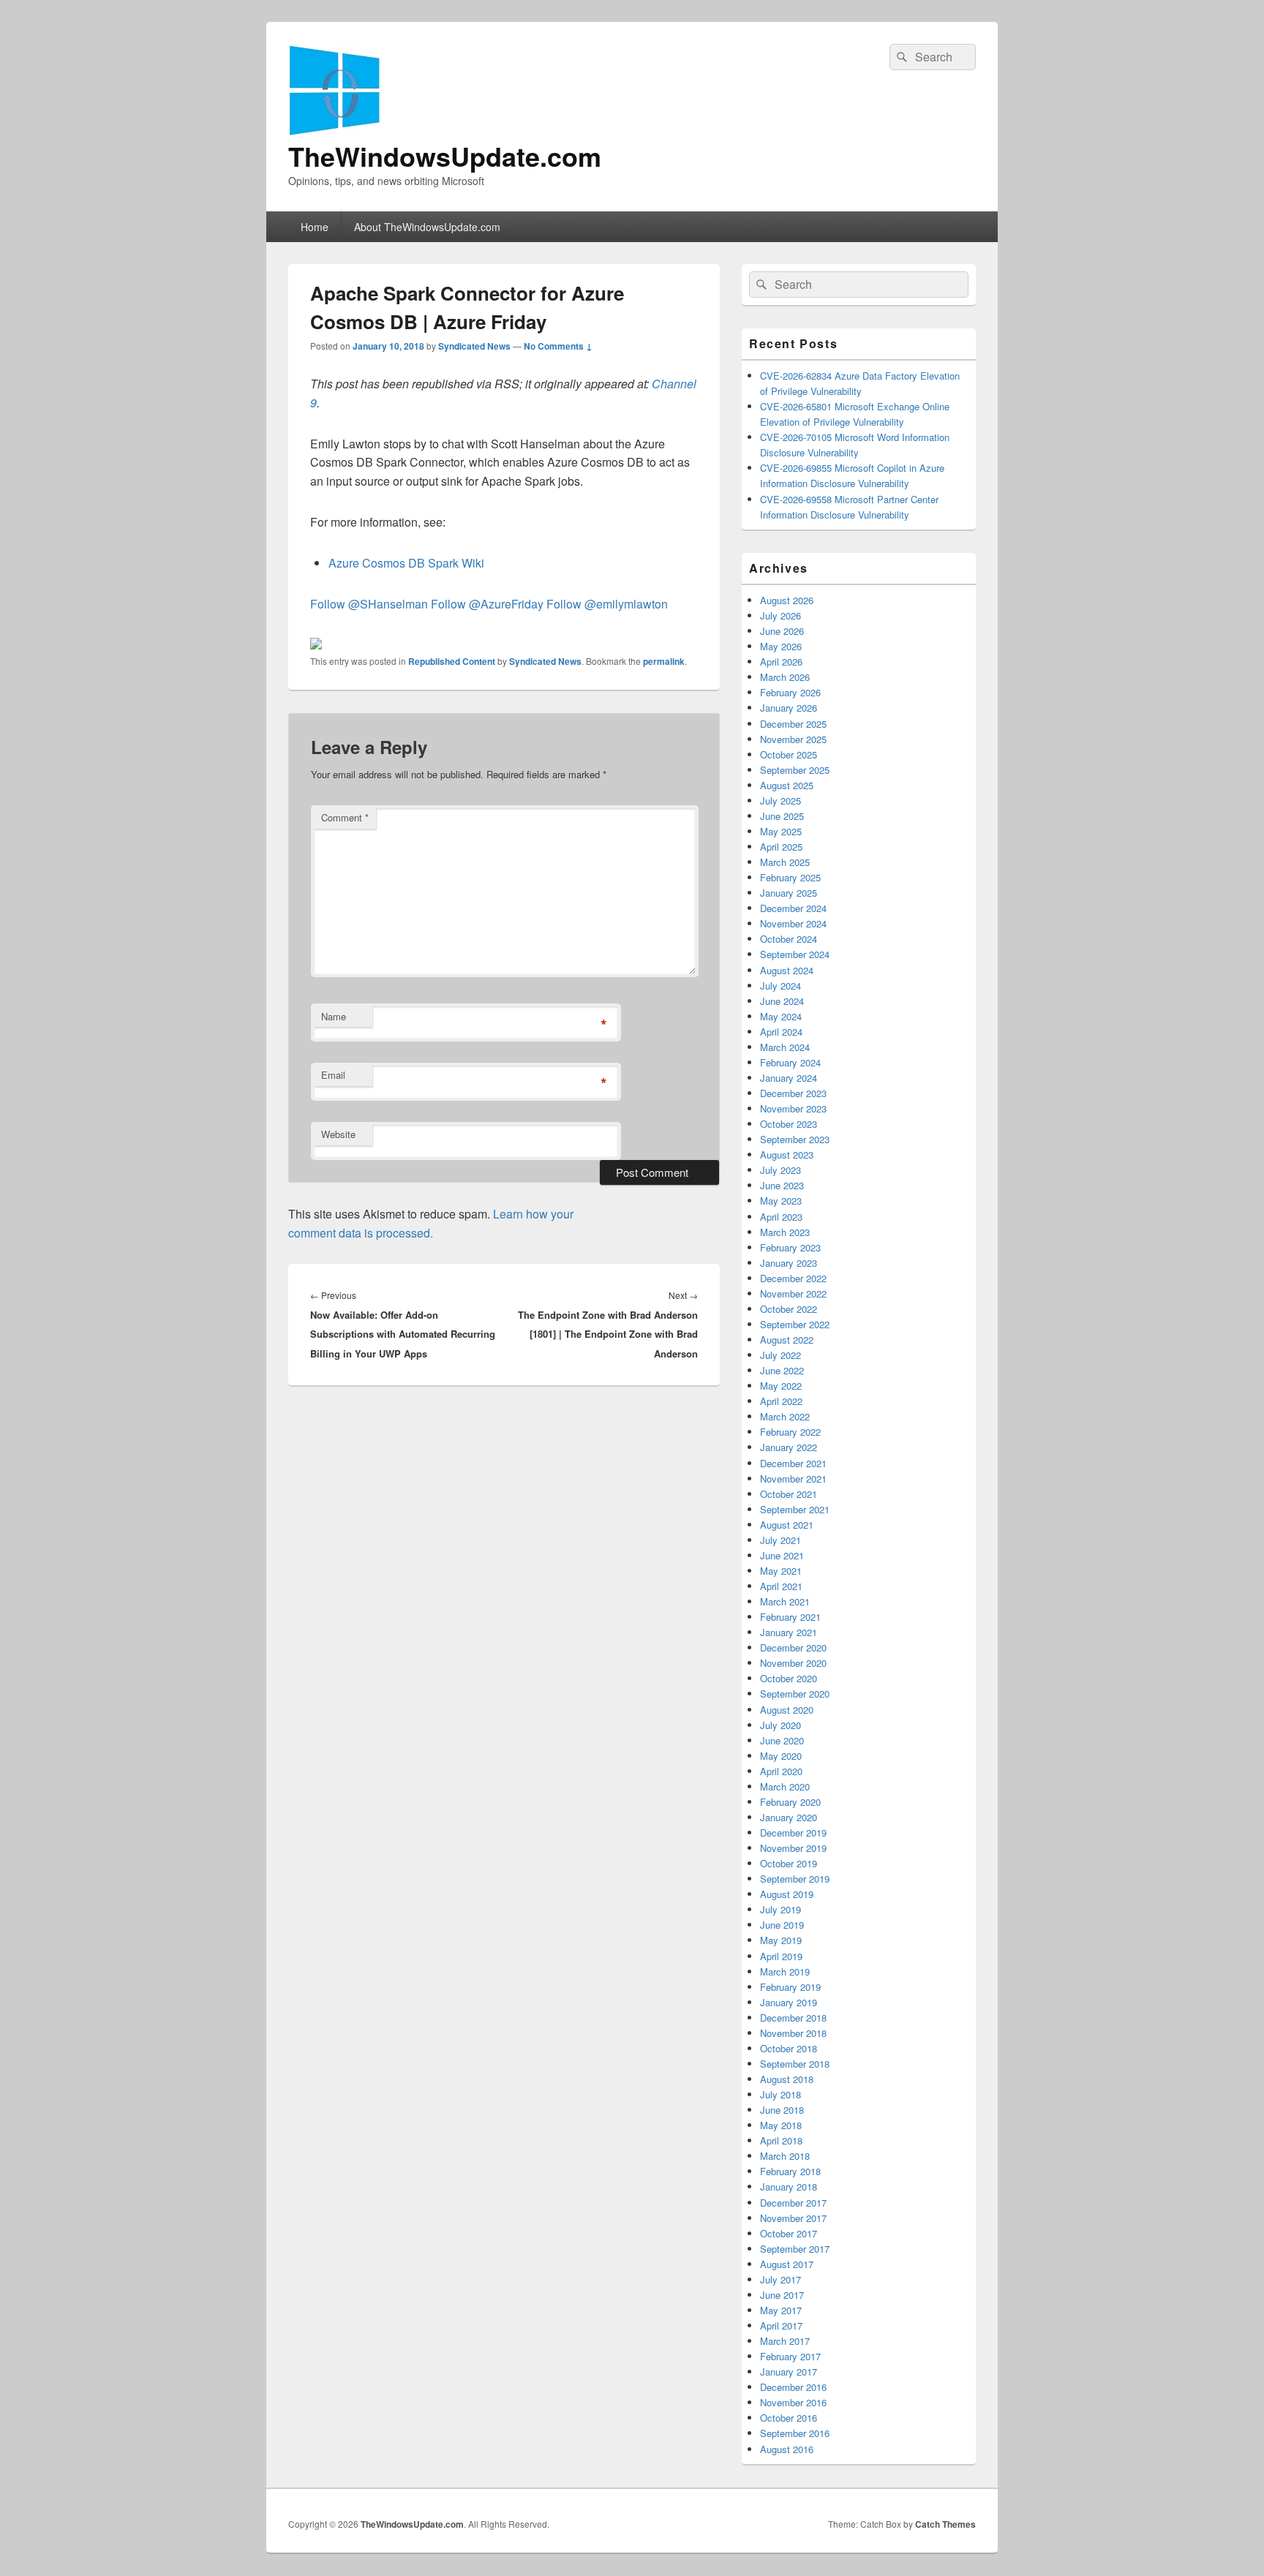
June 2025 (782, 816)
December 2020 (793, 1647)
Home (315, 227)
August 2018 (787, 2079)
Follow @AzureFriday (487, 604)
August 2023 (787, 1155)
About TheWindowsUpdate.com (427, 227)
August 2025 (787, 785)
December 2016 (793, 2387)
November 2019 (793, 1848)
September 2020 (795, 1694)
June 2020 (782, 1740)
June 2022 (782, 1370)
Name (334, 1016)
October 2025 (789, 754)
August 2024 (787, 970)
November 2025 (793, 739)
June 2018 (782, 2110)
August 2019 (787, 1894)
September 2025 (795, 770)
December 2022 (793, 1278)
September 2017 (795, 2249)
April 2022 (781, 1401)
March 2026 (785, 677)
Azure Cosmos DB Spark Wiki (406, 563)
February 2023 (790, 1247)
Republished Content (452, 661)
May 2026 (781, 646)
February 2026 (790, 692)
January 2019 (789, 2002)
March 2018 (785, 2156)
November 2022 (793, 1293)
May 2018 (781, 2125)
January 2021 (789, 1632)
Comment (345, 817)
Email (333, 1075)
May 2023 (781, 1201)
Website (338, 1134)
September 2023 (795, 1139)
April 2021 (781, 1586)
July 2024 (780, 986)
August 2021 (787, 1525)
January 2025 (789, 893)
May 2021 (781, 1571)
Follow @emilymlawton (607, 604)
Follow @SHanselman (369, 604)
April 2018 (781, 2140)
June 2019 (782, 1925)
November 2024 (793, 923)
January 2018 (789, 2187)
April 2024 (781, 1032)
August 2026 (787, 600)
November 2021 (793, 1479)
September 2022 (795, 1324)
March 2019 (785, 1971)
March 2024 (785, 1047)
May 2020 (781, 1756)
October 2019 (789, 1863)
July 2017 (780, 2279)
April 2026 (781, 662)
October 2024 (789, 939)
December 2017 (793, 2203)
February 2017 (790, 2356)
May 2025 (781, 831)
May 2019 (781, 1940)
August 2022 (787, 1340)
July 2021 (780, 1540)
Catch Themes (945, 2524)
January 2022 (789, 1447)
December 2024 (793, 908)
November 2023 (793, 1108)
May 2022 (781, 1386)
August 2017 (787, 2264)
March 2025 (785, 862)
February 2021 (790, 1617)
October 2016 (789, 2418)
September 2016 (795, 2433)
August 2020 (787, 1710)
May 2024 (781, 1016)
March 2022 (785, 1416)
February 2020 (790, 1802)
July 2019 (780, 1909)
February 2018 (790, 2171)
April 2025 (781, 847)
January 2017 (789, 2372)
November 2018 (793, 2033)
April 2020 (781, 1771)
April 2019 (781, 1956)
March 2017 (785, 2341)
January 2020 (789, 1817)
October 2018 (789, 2048)
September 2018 (795, 2064)
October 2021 (789, 1494)
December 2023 (793, 1093)
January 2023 (789, 1263)
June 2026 (782, 631)
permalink (664, 661)
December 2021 (793, 1463)
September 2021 (795, 1509)
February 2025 (790, 877)
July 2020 (780, 1725)
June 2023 (782, 1185)
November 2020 (793, 1663)
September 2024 (795, 954)
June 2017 (782, 2295)
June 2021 (782, 1555)
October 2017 (789, 2233)
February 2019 (790, 1987)
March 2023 (785, 1232)
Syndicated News (474, 346)
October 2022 (789, 1309)
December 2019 (793, 1833)
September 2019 (795, 1879)
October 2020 (789, 1678)
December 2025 (793, 724)
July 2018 (780, 2094)
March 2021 (785, 1601)
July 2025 (780, 801)
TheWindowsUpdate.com (445, 156)
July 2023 (780, 1170)
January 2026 (789, 708)
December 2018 (793, 2018)
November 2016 (793, 2402)
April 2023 (781, 1217)
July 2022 (780, 1355)
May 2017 (781, 2310)
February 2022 (790, 1432)
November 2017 (793, 2218)
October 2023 (789, 1124)
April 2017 (781, 2325)
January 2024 (789, 1078)
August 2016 (787, 2449)
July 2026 (780, 615)
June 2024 (782, 1001)
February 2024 (790, 1062)
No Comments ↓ (558, 346)
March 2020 (785, 1786)
